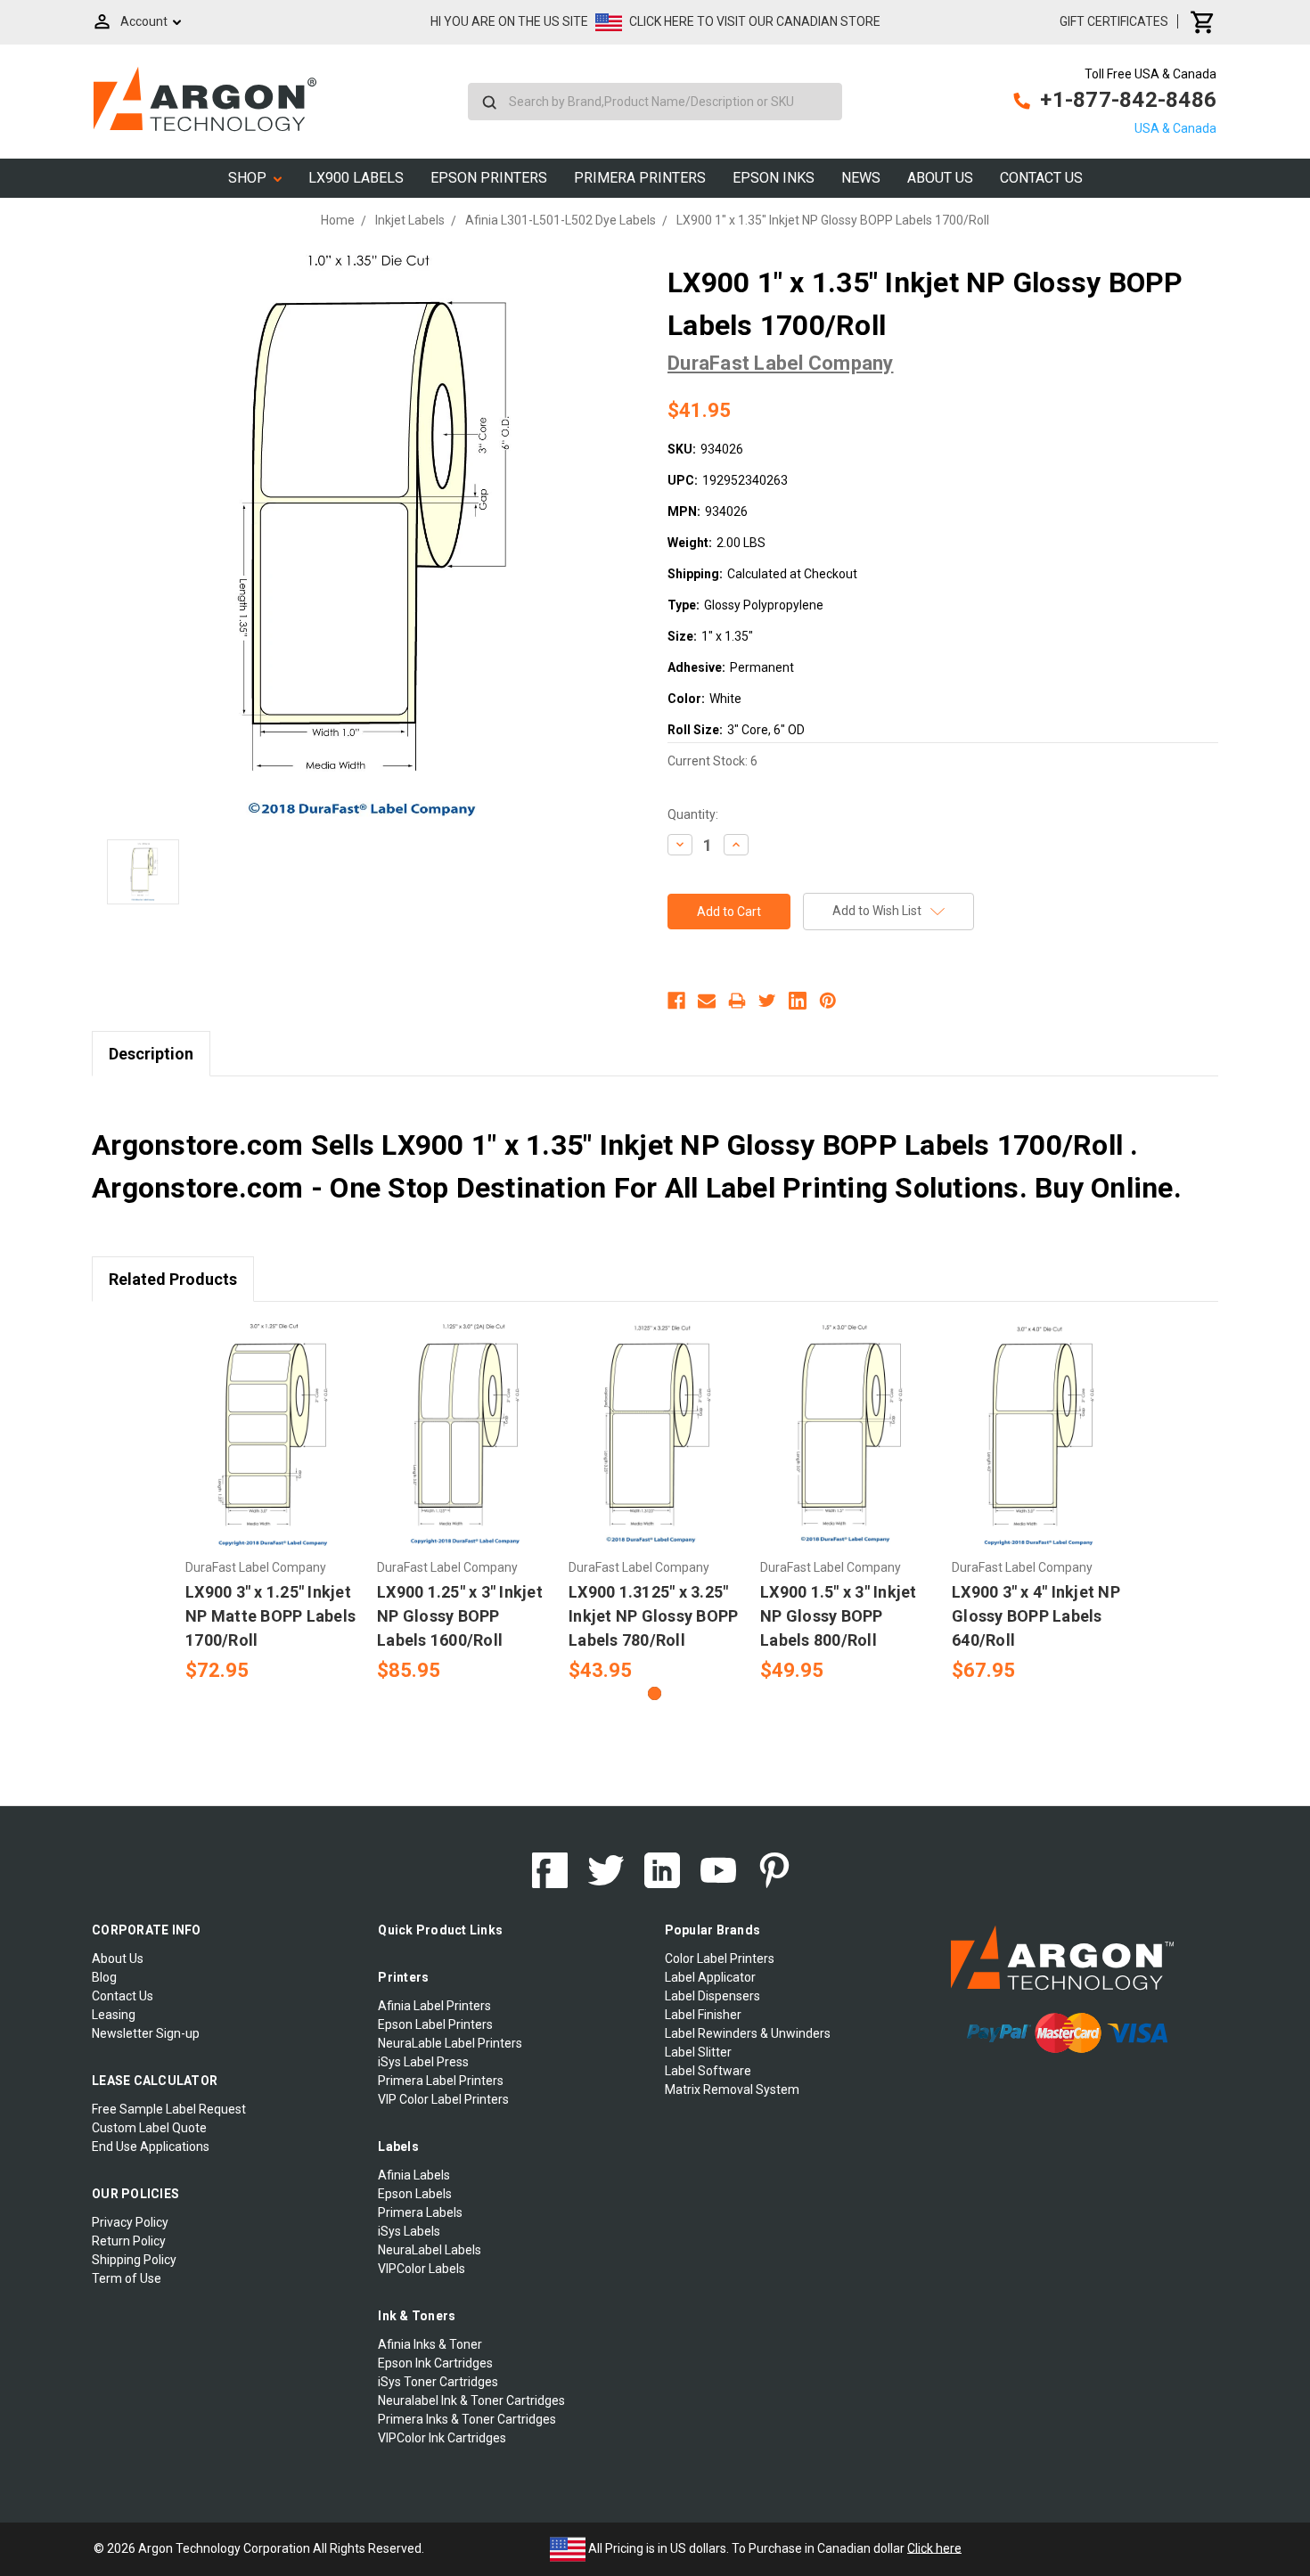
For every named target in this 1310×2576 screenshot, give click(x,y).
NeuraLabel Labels (430, 2250)
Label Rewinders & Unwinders (748, 2033)
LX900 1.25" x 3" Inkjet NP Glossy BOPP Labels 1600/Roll (460, 1616)
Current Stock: (712, 761)
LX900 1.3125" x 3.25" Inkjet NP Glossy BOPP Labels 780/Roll (653, 1616)
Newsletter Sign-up (146, 2033)
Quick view (272, 1419)
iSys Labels (409, 2231)
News (861, 178)
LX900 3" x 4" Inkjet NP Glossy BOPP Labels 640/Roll (1036, 1616)
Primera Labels (420, 2212)
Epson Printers (489, 178)
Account (144, 21)
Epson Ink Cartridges (435, 2363)
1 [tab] (655, 1693)
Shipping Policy (134, 2260)
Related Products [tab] (173, 1279)
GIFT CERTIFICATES (1114, 21)
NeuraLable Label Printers (450, 2043)
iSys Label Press (423, 2062)
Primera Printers (640, 178)
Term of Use (127, 2278)
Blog (104, 1977)
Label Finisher (703, 2015)
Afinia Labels (414, 2175)
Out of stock (655, 1450)
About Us (940, 178)
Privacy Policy (130, 2222)
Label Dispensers (712, 1996)
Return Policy (129, 2241)
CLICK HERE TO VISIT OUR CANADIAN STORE (755, 21)
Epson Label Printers (435, 2024)
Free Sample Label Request (169, 2109)
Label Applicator (710, 1977)
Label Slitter (698, 2052)
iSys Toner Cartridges (438, 2382)
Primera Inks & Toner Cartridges (467, 2419)
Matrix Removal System (732, 2089)
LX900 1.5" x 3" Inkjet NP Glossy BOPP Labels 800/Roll (839, 1616)
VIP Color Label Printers (443, 2099)
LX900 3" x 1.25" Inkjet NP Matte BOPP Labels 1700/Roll (270, 1616)
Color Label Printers (720, 1959)
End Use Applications (151, 2147)
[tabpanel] (272, 1503)
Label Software (708, 2071)
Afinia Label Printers (434, 2006)
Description (151, 1054)
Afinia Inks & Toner (430, 2344)
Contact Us (1041, 178)
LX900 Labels (356, 178)
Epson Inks (774, 178)
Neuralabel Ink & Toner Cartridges (471, 2400)
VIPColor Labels (422, 2269)
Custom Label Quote (149, 2128)
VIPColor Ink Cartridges (442, 2438)
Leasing (114, 2015)
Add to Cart (272, 1450)
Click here (934, 2547)
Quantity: (693, 814)
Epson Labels (415, 2194)
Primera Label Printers (441, 2081)
